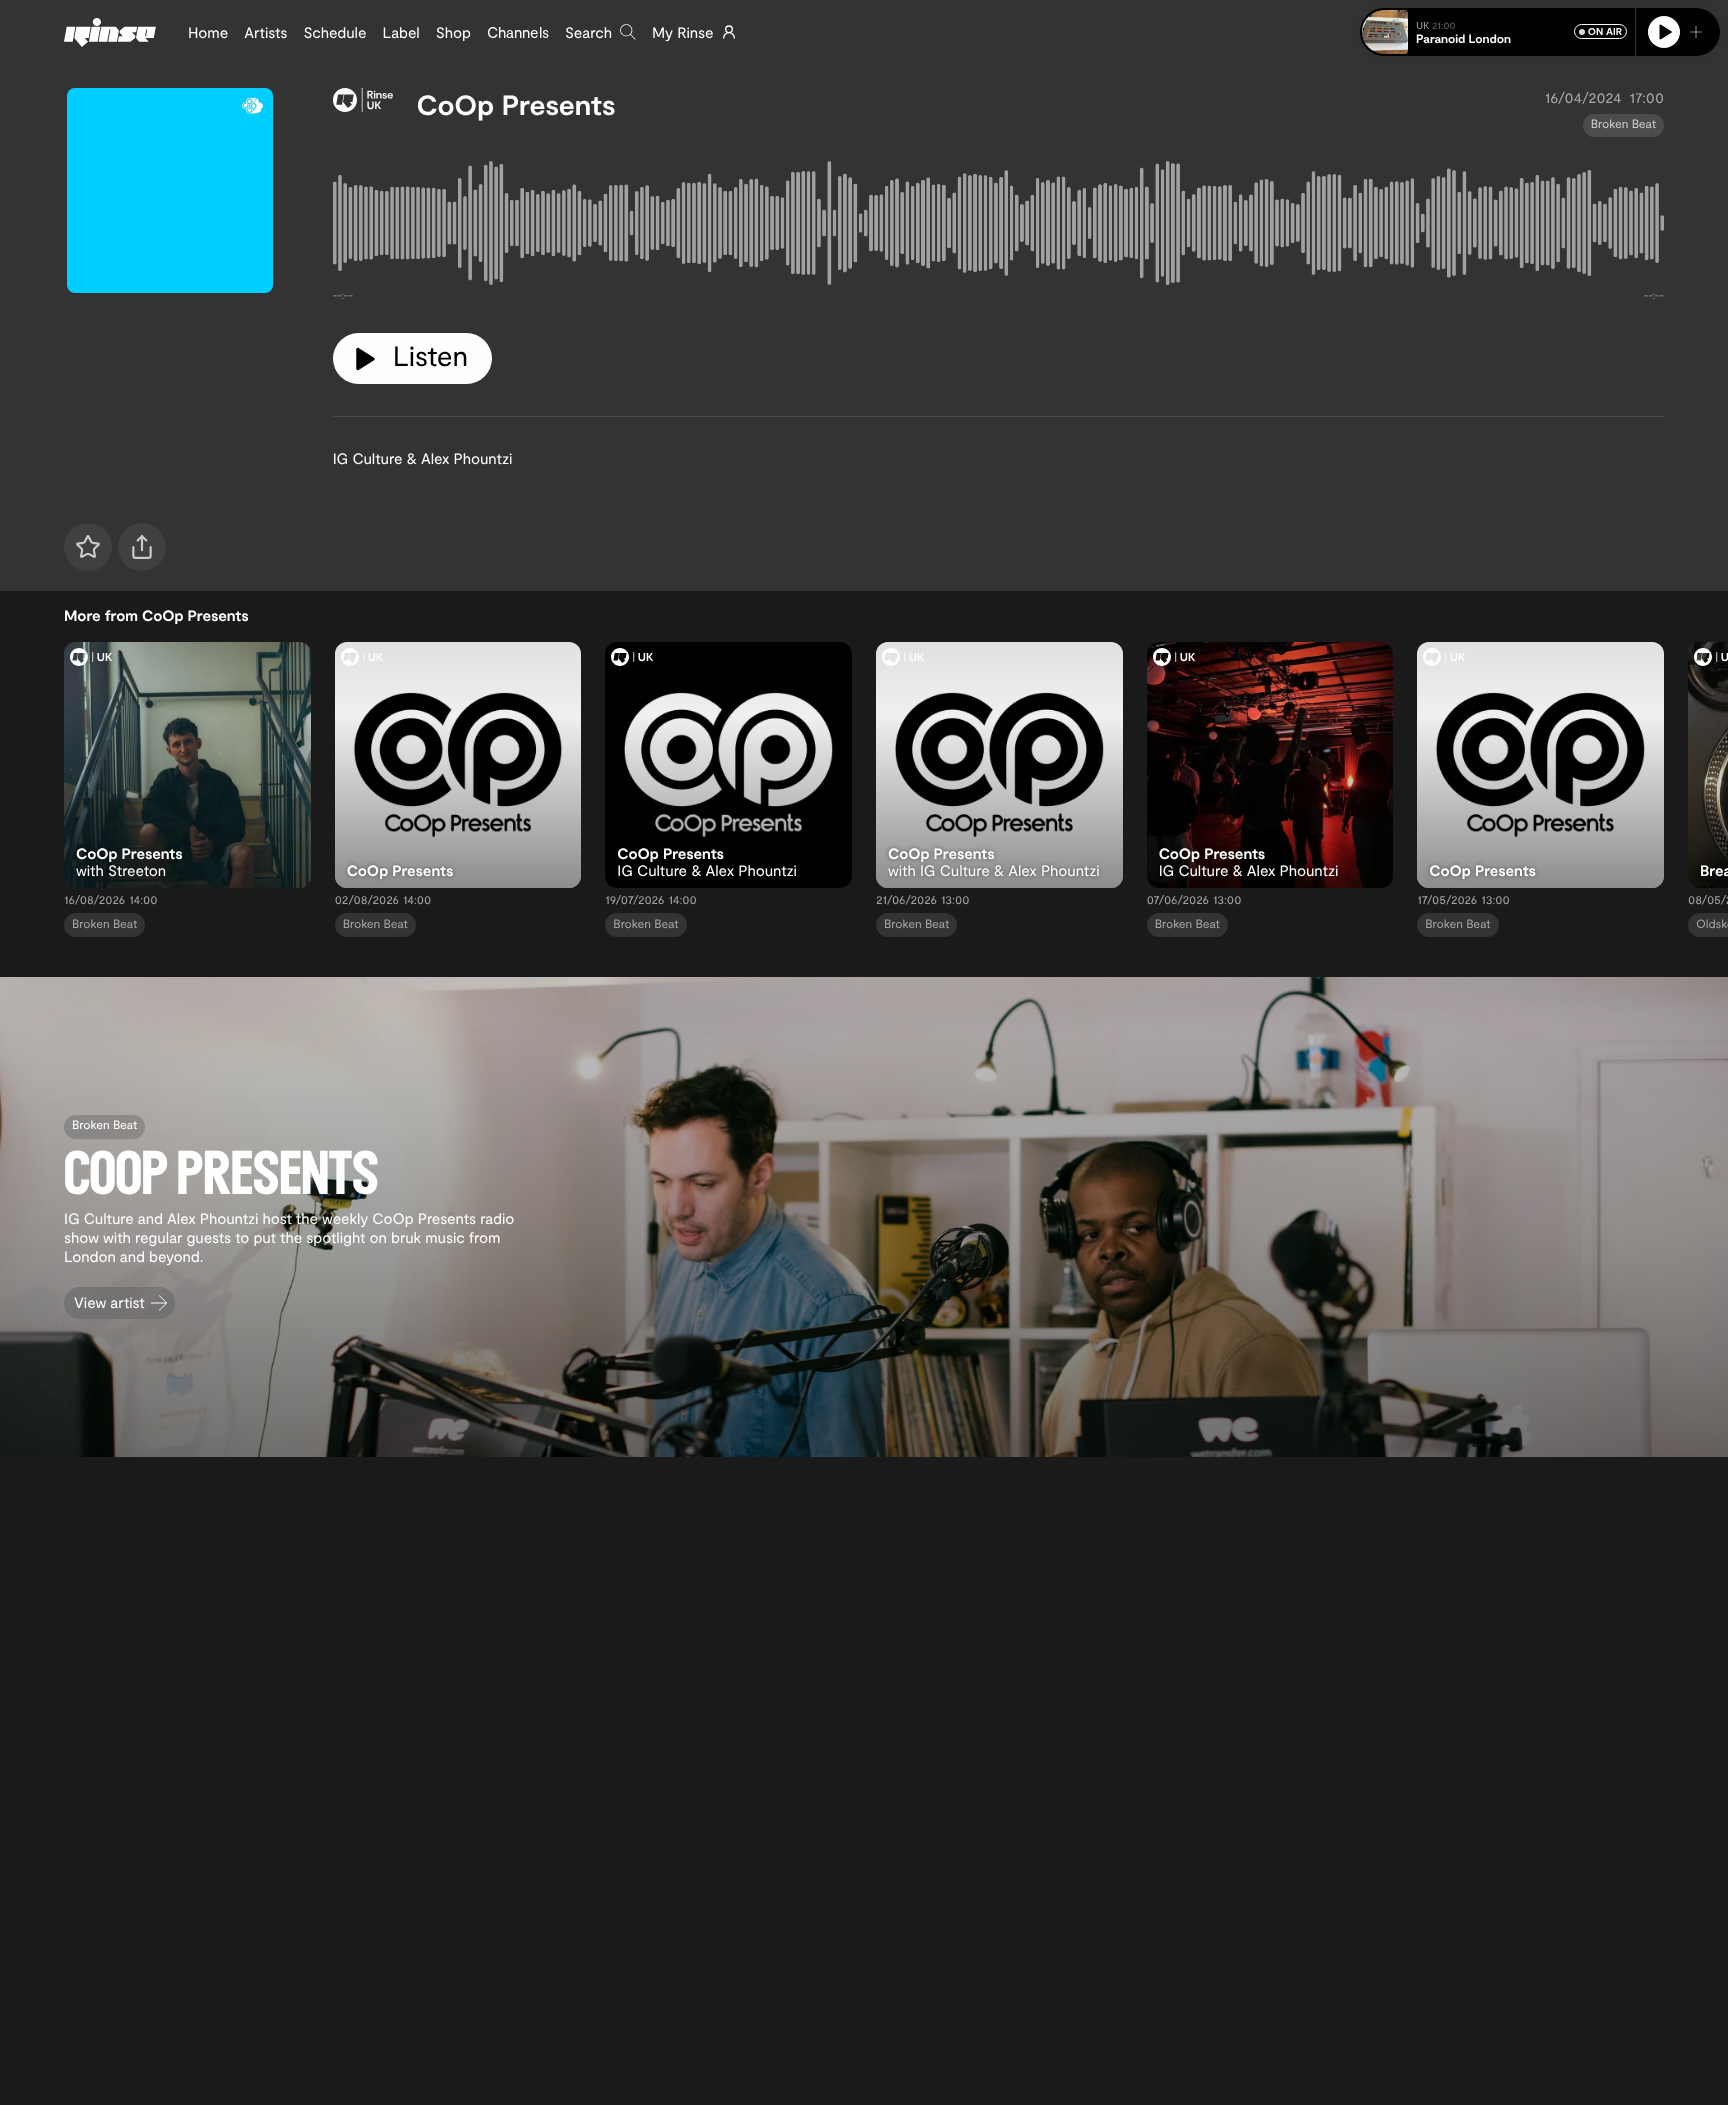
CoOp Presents (516, 104)
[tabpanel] (998, 227)
